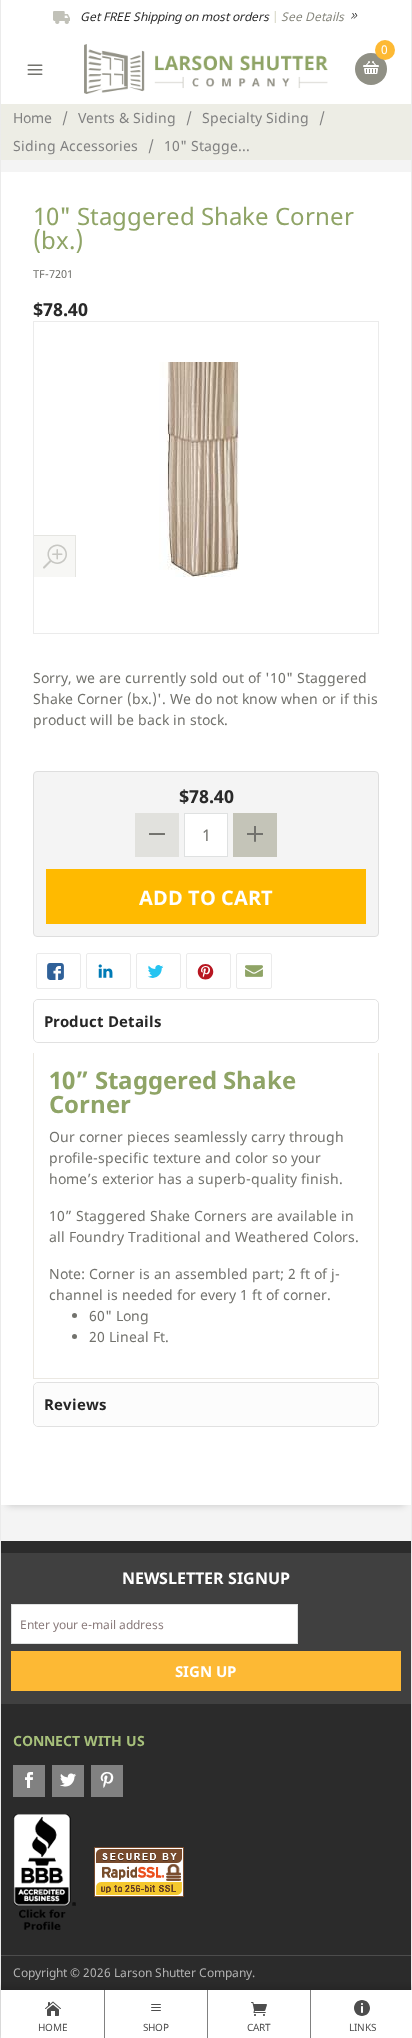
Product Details (102, 1021)
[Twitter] (68, 1781)
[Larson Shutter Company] (205, 67)
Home (32, 117)
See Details (314, 16)
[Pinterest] (107, 1781)
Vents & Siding (127, 117)
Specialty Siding (255, 117)
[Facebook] (29, 1781)
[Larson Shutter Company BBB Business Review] (52, 1871)
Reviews (75, 1404)
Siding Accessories (75, 145)
